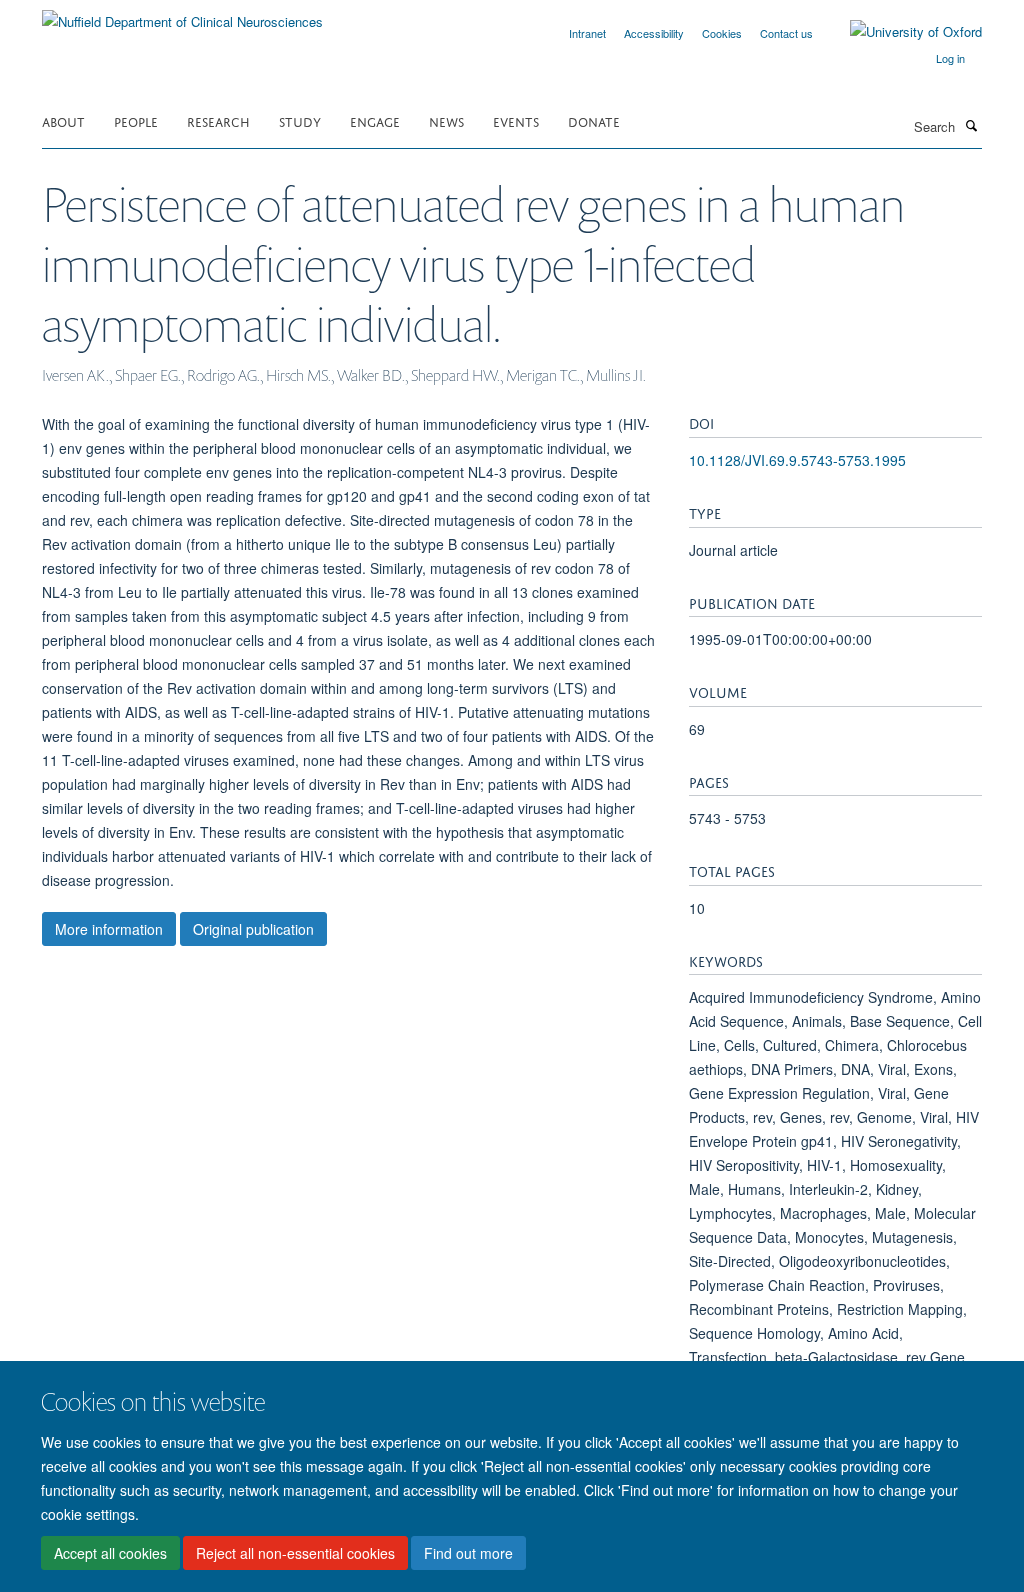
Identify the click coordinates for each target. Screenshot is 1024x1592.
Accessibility (654, 33)
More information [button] (109, 929)
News (446, 120)
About (63, 120)
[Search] (971, 125)
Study (300, 120)
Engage (375, 120)
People (136, 120)
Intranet (587, 33)
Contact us (786, 33)
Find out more (468, 1553)
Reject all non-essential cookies (295, 1553)
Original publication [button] (253, 929)
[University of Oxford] (901, 32)
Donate (594, 120)
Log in (950, 58)
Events (516, 120)
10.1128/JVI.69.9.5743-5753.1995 (797, 460)
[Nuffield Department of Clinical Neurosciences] (182, 14)
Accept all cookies (110, 1553)
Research (218, 120)
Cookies (722, 33)
